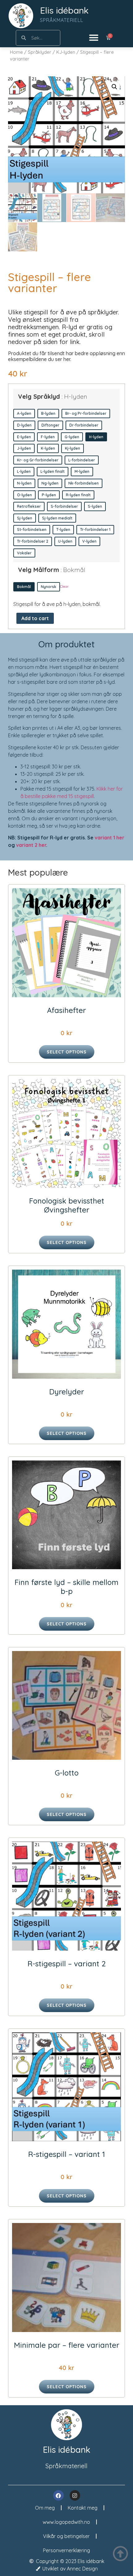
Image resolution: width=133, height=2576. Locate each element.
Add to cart (35, 618)
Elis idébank (64, 10)
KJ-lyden (66, 52)
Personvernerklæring (66, 2550)
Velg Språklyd (53, 397)
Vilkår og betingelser (66, 2536)
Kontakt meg (83, 2508)
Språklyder (40, 52)
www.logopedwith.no (66, 2522)
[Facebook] (58, 2495)
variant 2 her (31, 845)
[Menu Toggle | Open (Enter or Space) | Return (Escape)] (94, 38)
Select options (67, 1052)
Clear (64, 586)
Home (16, 52)
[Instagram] (75, 2495)
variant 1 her (109, 838)
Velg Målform (52, 570)
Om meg (45, 2508)
